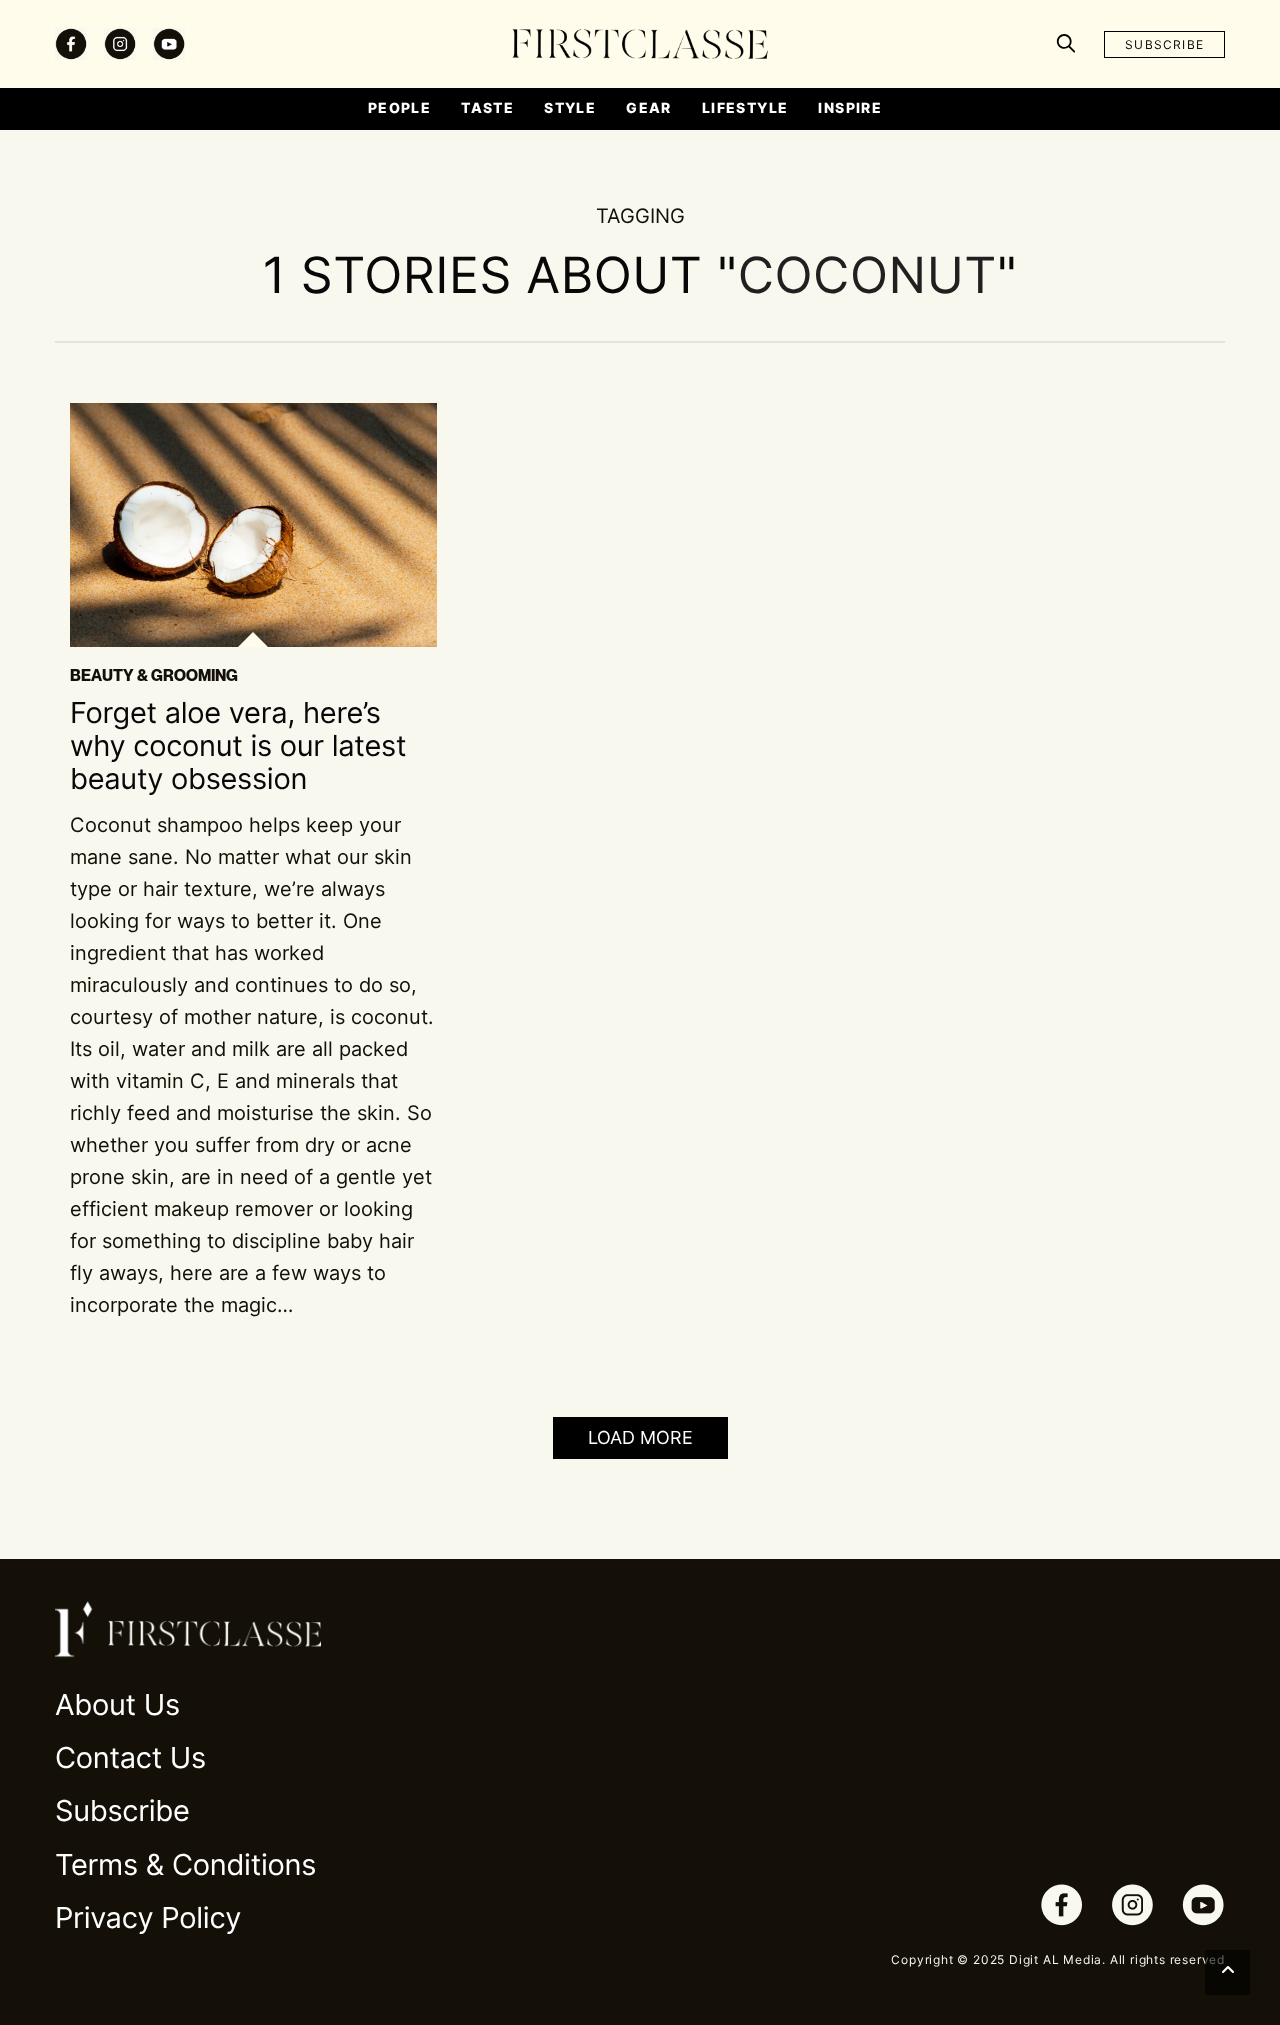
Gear (649, 107)
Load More (640, 1437)
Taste (487, 107)
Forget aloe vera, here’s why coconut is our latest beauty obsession (238, 747)
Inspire (850, 107)
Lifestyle (745, 107)
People (399, 107)
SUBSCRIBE (1164, 44)
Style (570, 107)
